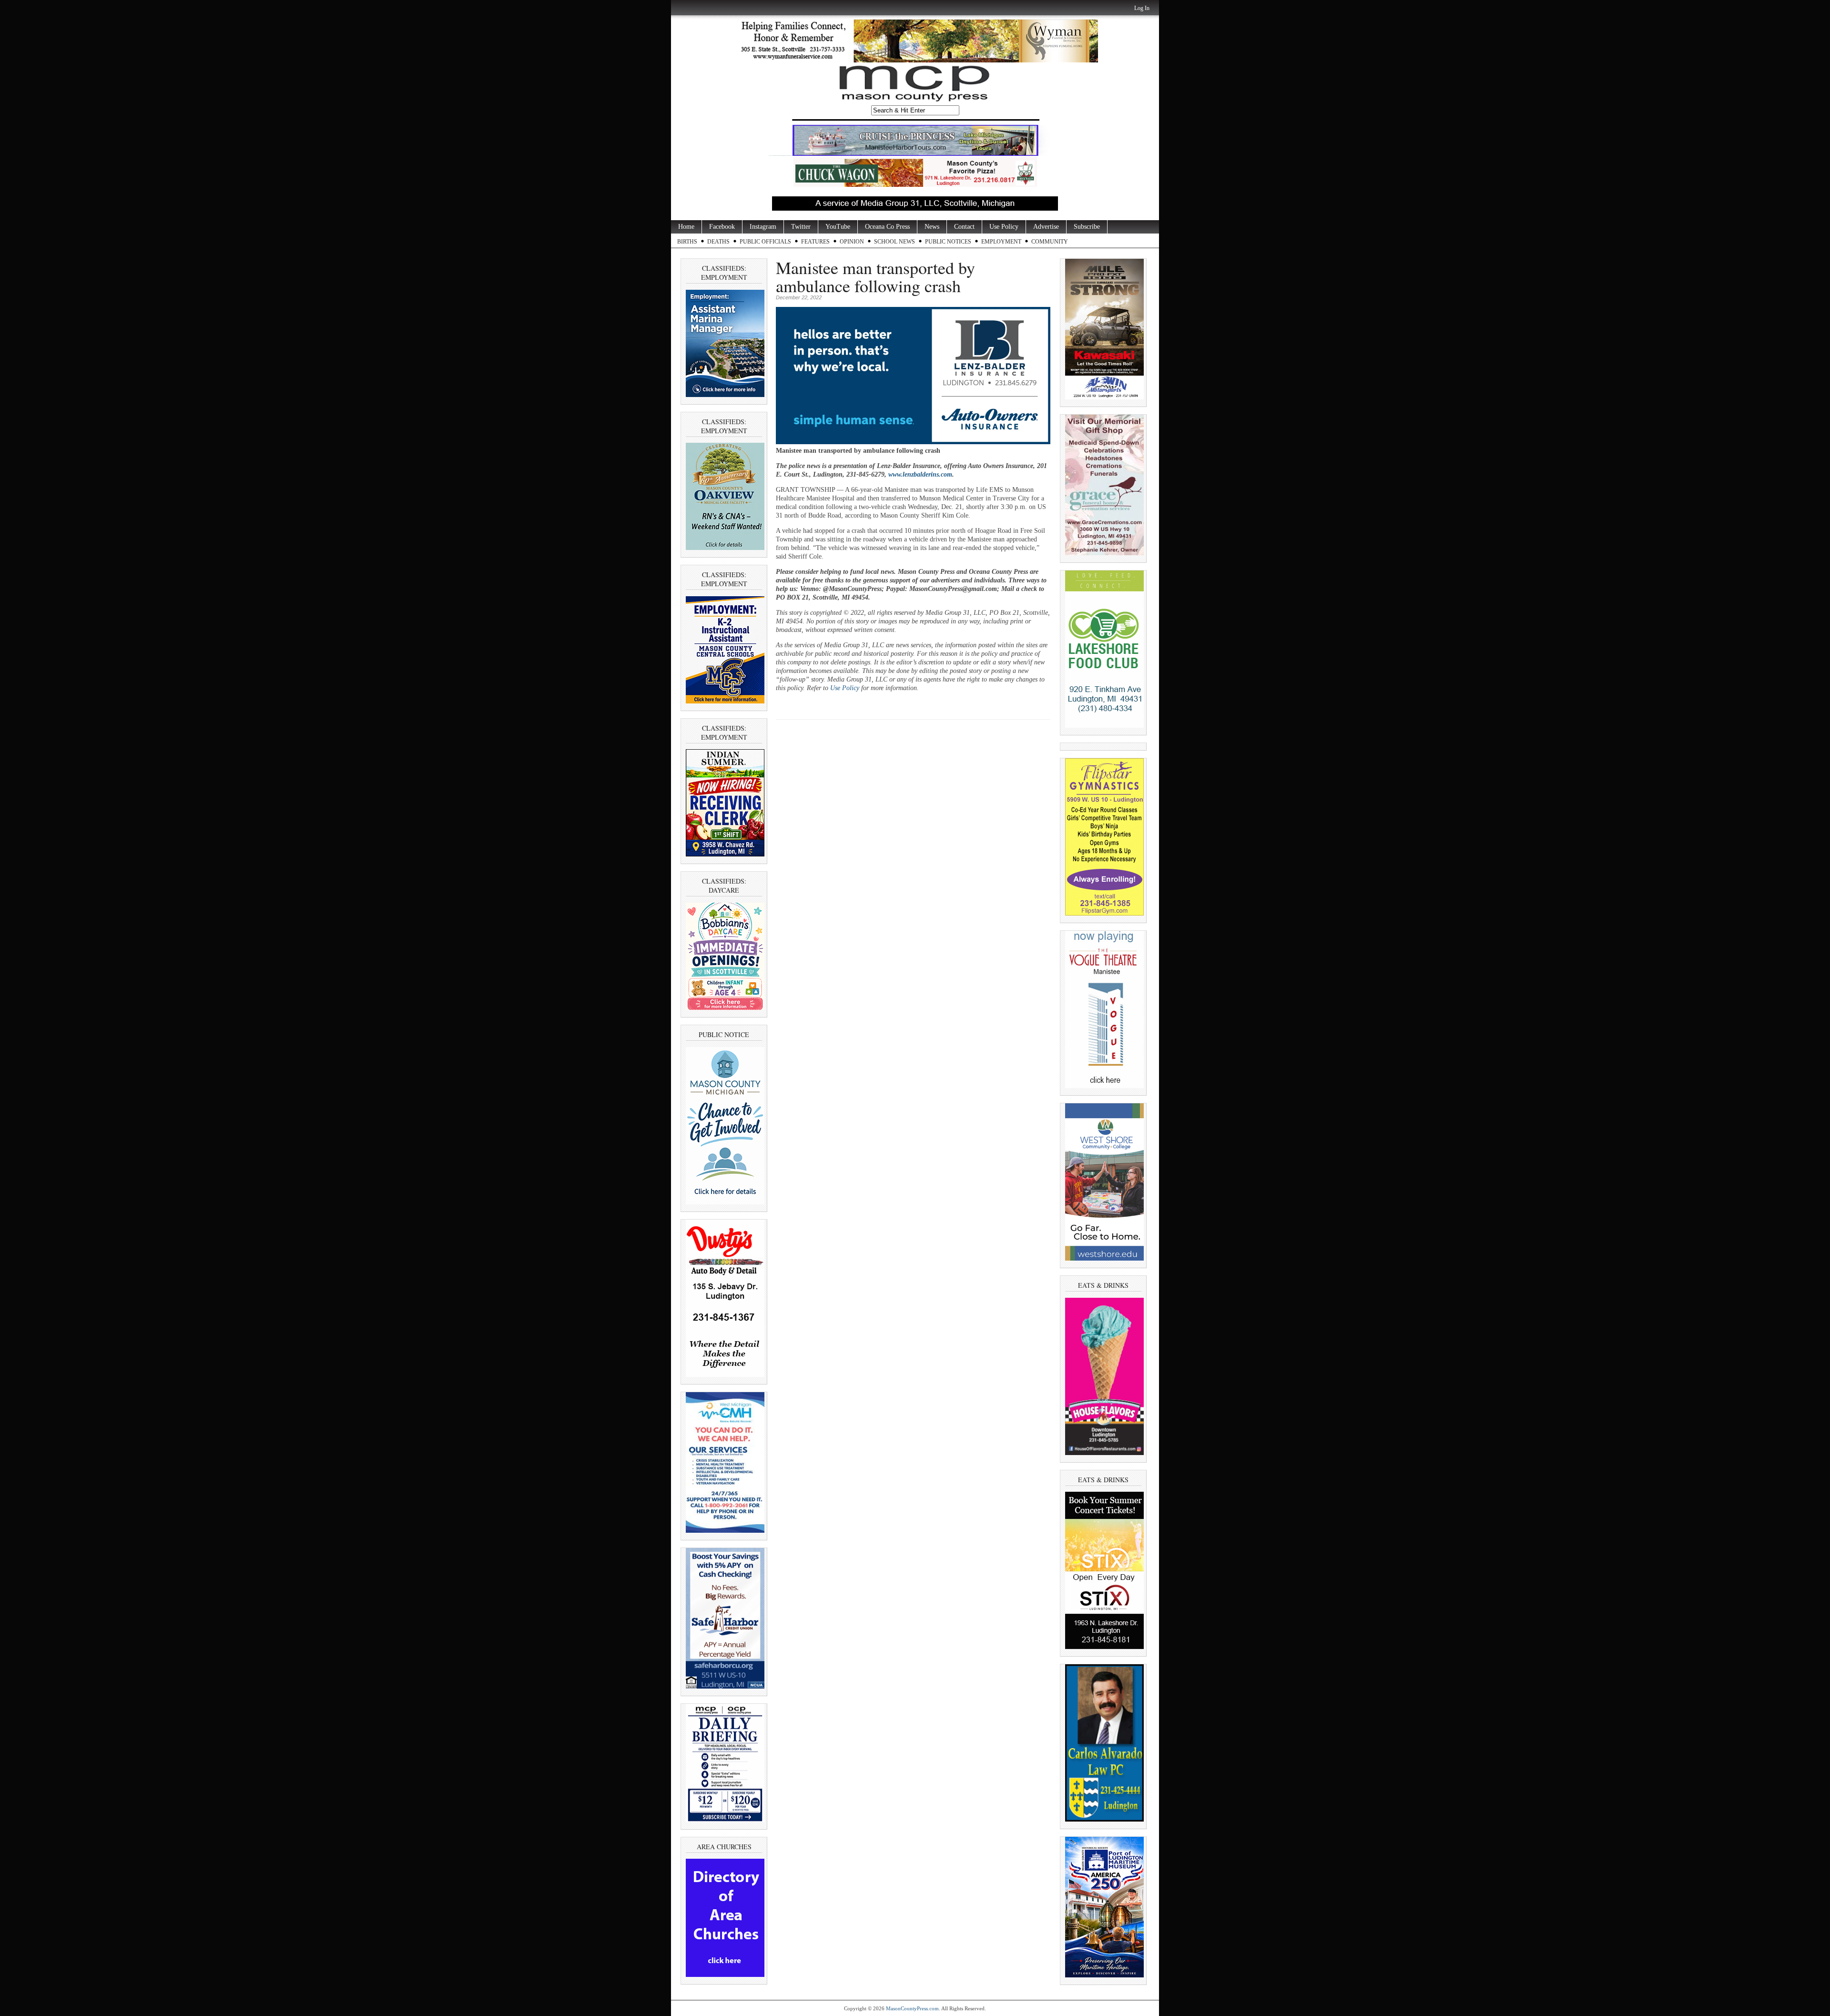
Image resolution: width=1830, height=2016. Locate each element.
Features (815, 242)
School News (895, 242)
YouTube (838, 227)
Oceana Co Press (887, 227)
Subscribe (1087, 227)
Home (686, 227)
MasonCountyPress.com (912, 2008)
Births (687, 242)
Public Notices (948, 242)
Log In (1142, 8)
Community (1050, 242)
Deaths (718, 242)
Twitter (801, 227)
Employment (1001, 242)
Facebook (722, 227)
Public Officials (765, 242)
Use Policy (1004, 227)
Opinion (852, 242)
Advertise (1046, 227)
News (932, 227)
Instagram (763, 227)
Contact (964, 227)
